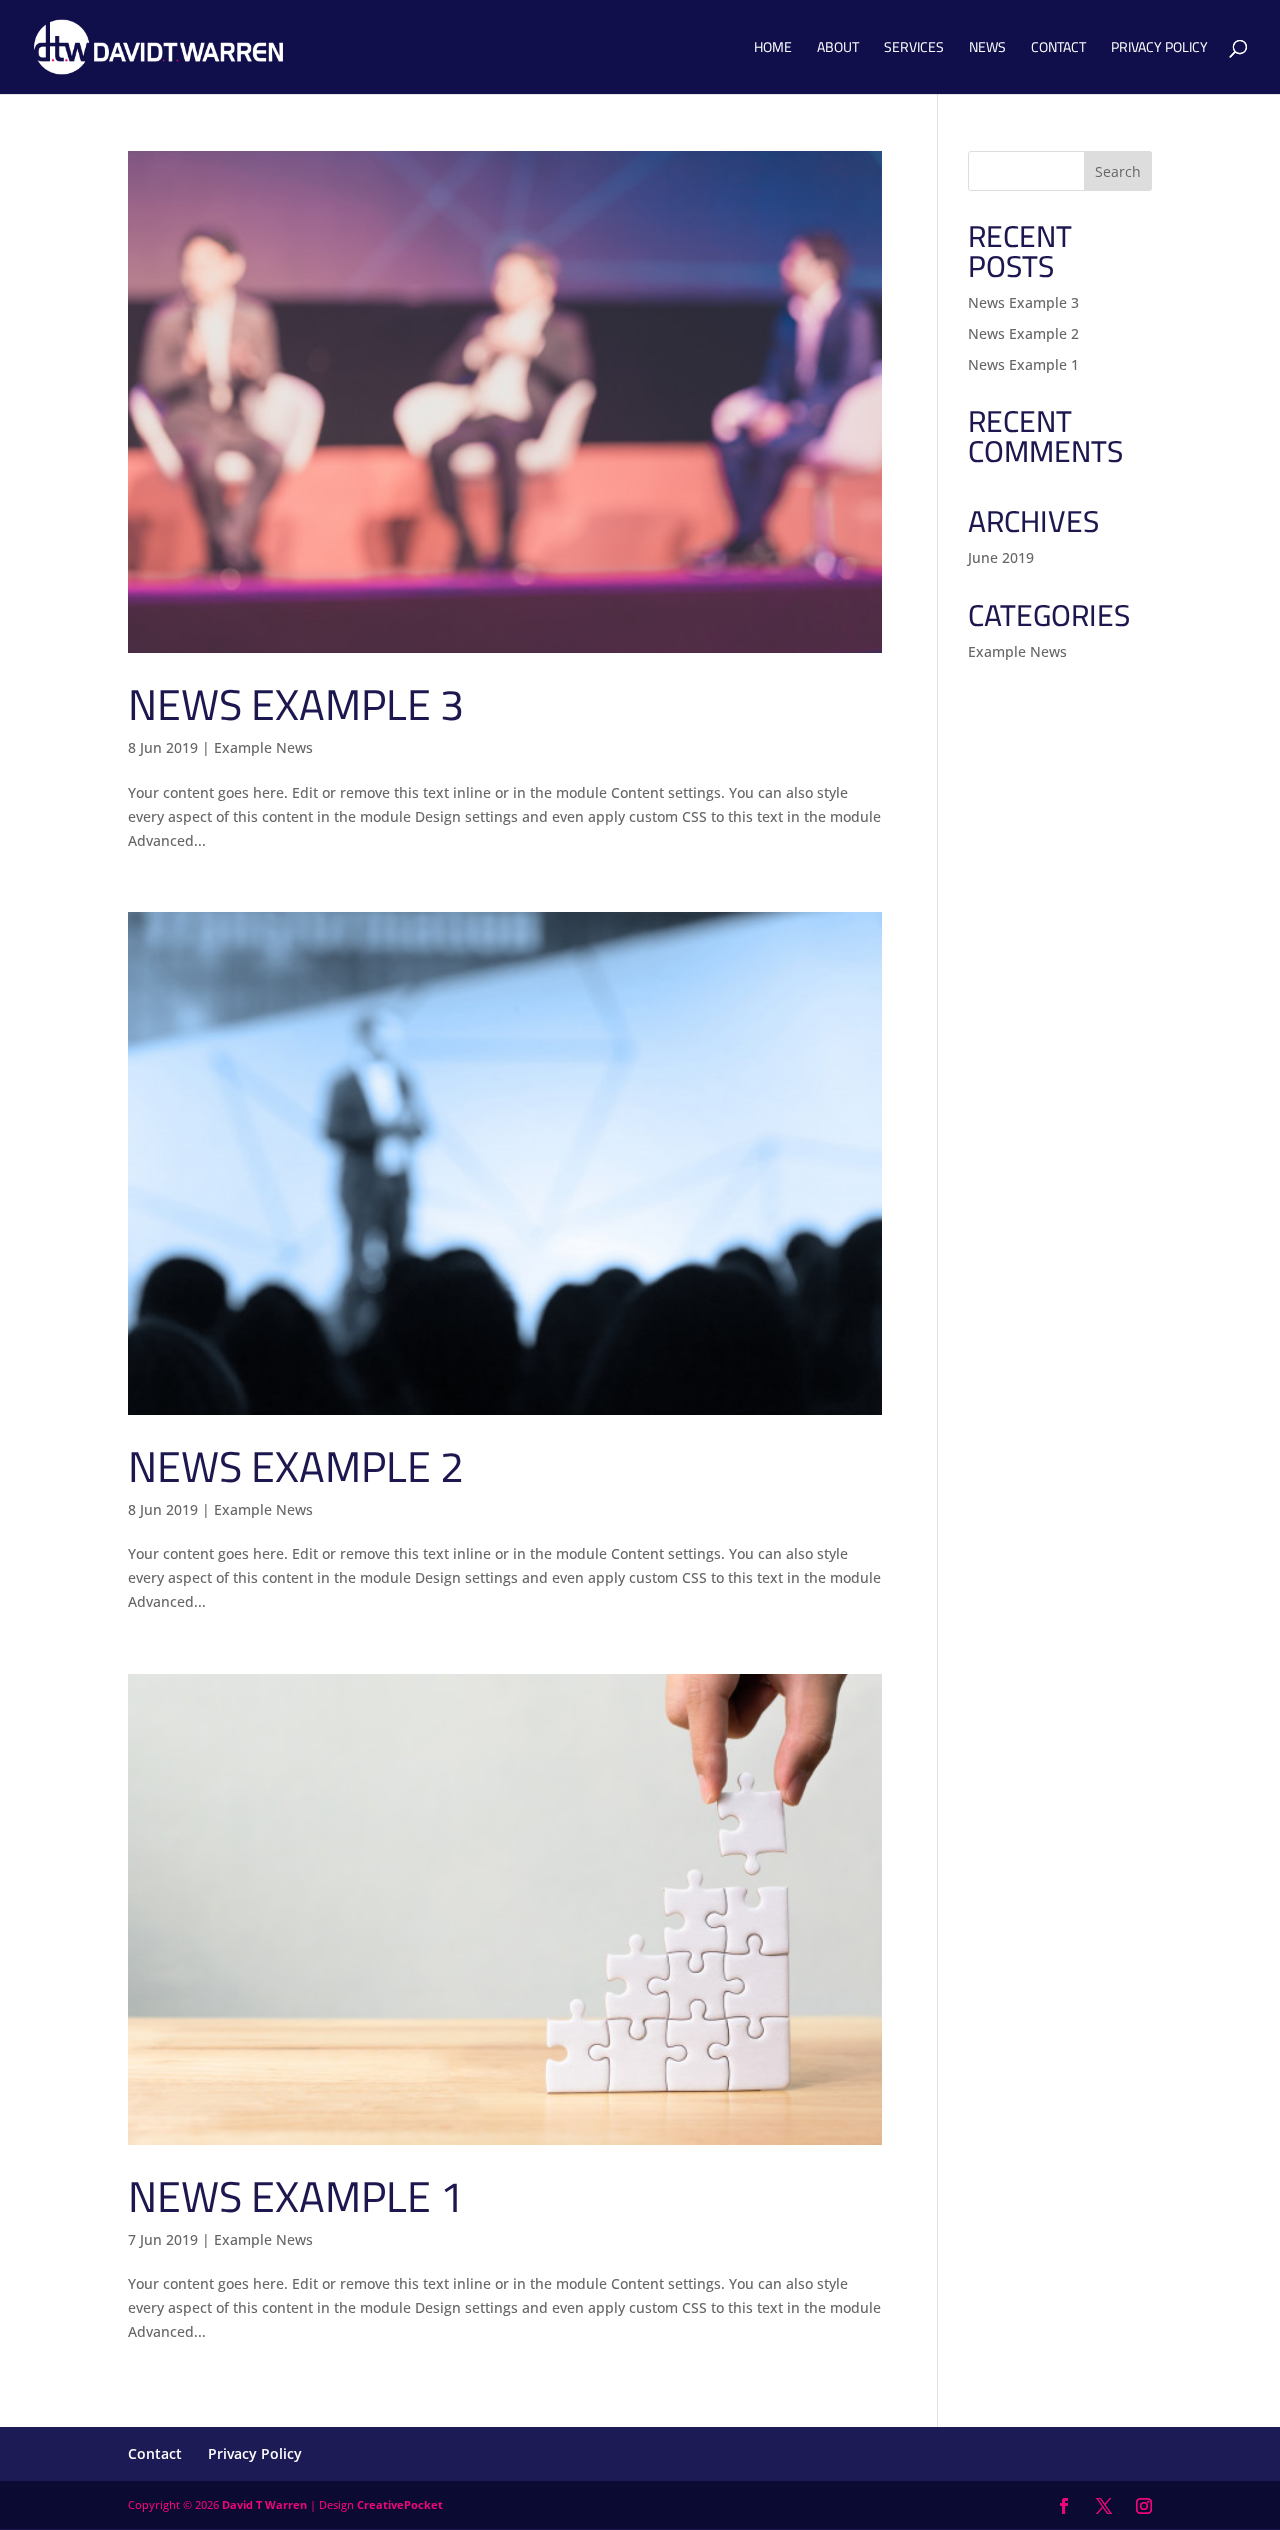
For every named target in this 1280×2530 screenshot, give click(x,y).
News (987, 50)
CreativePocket (400, 2504)
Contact (1058, 50)
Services (914, 50)
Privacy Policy (1159, 50)
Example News (263, 747)
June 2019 (1001, 557)
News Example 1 (296, 2196)
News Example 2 (296, 1466)
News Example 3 (296, 704)
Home (773, 50)
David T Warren (264, 2504)
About (838, 50)
